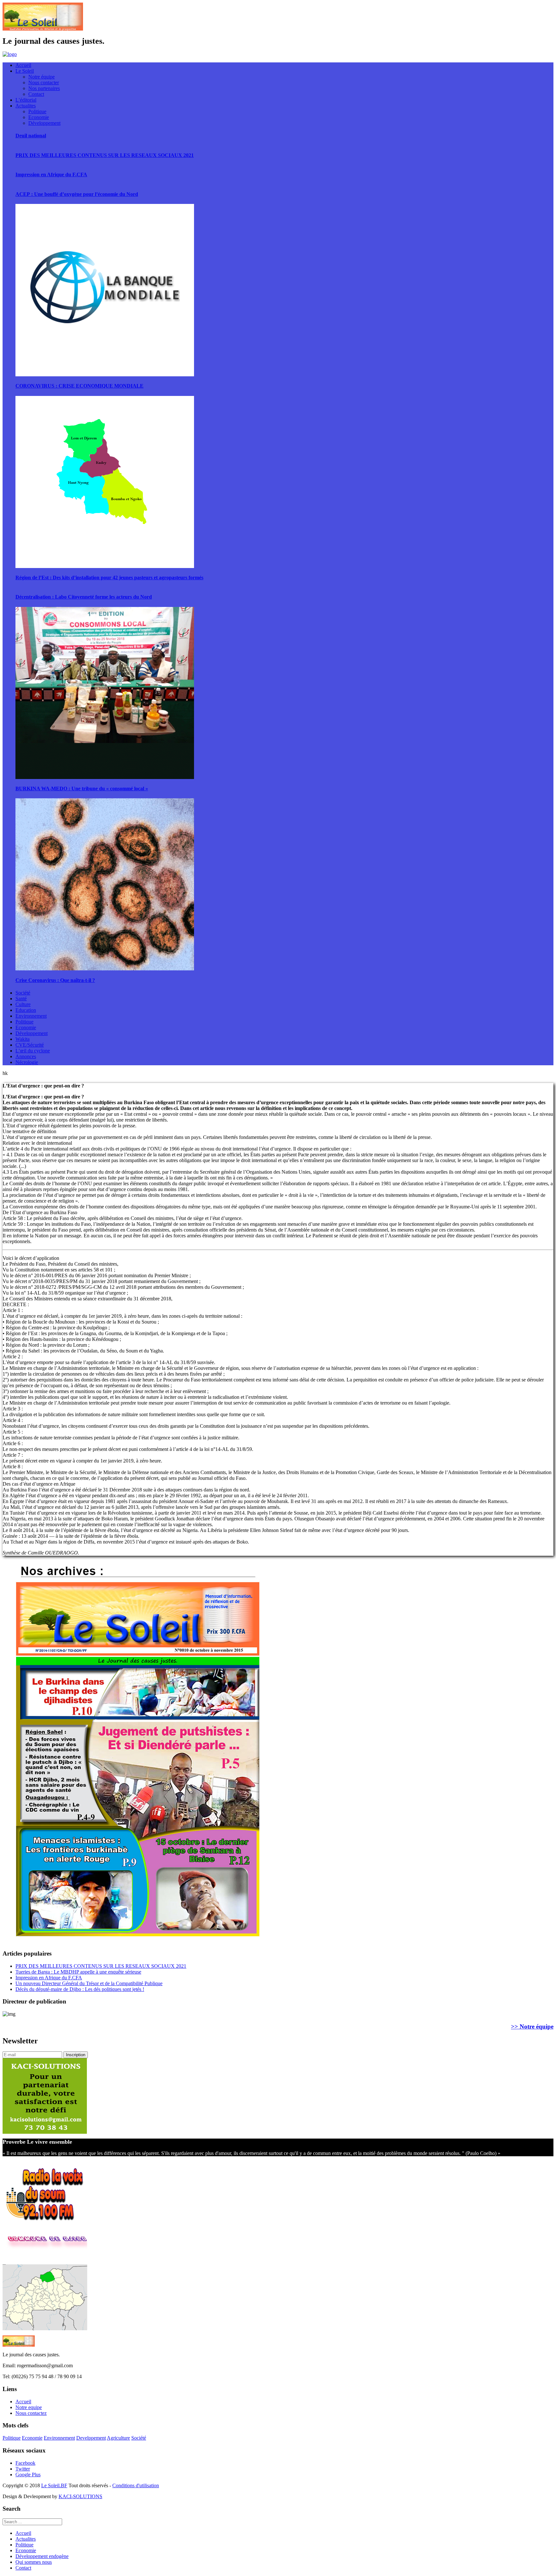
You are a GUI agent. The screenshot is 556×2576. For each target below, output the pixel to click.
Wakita (23, 1039)
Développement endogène (42, 2556)
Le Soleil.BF (54, 2485)
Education (26, 1010)
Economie (39, 117)
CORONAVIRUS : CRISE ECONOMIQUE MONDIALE (79, 386)
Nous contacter (44, 83)
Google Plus (28, 2475)
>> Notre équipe (532, 2026)
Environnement (31, 1016)
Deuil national (31, 136)
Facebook (25, 2463)
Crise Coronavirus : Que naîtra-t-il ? (55, 980)
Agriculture (118, 2438)
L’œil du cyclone (33, 1051)
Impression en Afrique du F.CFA (51, 174)
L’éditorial (26, 100)
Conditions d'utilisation (136, 2485)
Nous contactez (31, 2413)
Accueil (23, 65)
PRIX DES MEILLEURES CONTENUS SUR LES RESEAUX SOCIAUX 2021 (105, 155)
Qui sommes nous (34, 2562)
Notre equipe (29, 2407)
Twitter (23, 2469)
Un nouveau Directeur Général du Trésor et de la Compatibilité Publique (89, 1983)
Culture (23, 1004)
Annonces (26, 1056)
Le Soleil (25, 71)
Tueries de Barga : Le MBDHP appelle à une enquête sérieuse (78, 1972)
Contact (36, 94)
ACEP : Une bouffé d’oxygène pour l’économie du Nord (77, 194)
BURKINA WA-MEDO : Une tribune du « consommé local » (82, 788)
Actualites (26, 106)
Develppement (91, 2438)
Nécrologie (27, 1062)
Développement (44, 123)
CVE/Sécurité (30, 1045)
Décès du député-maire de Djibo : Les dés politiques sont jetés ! (80, 1989)
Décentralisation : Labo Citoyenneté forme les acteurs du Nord (84, 597)
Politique (37, 111)
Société (23, 993)
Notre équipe (42, 77)
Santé (21, 999)
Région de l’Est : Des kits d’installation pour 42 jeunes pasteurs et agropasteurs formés (109, 578)
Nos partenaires (44, 88)
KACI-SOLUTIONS (80, 2496)
